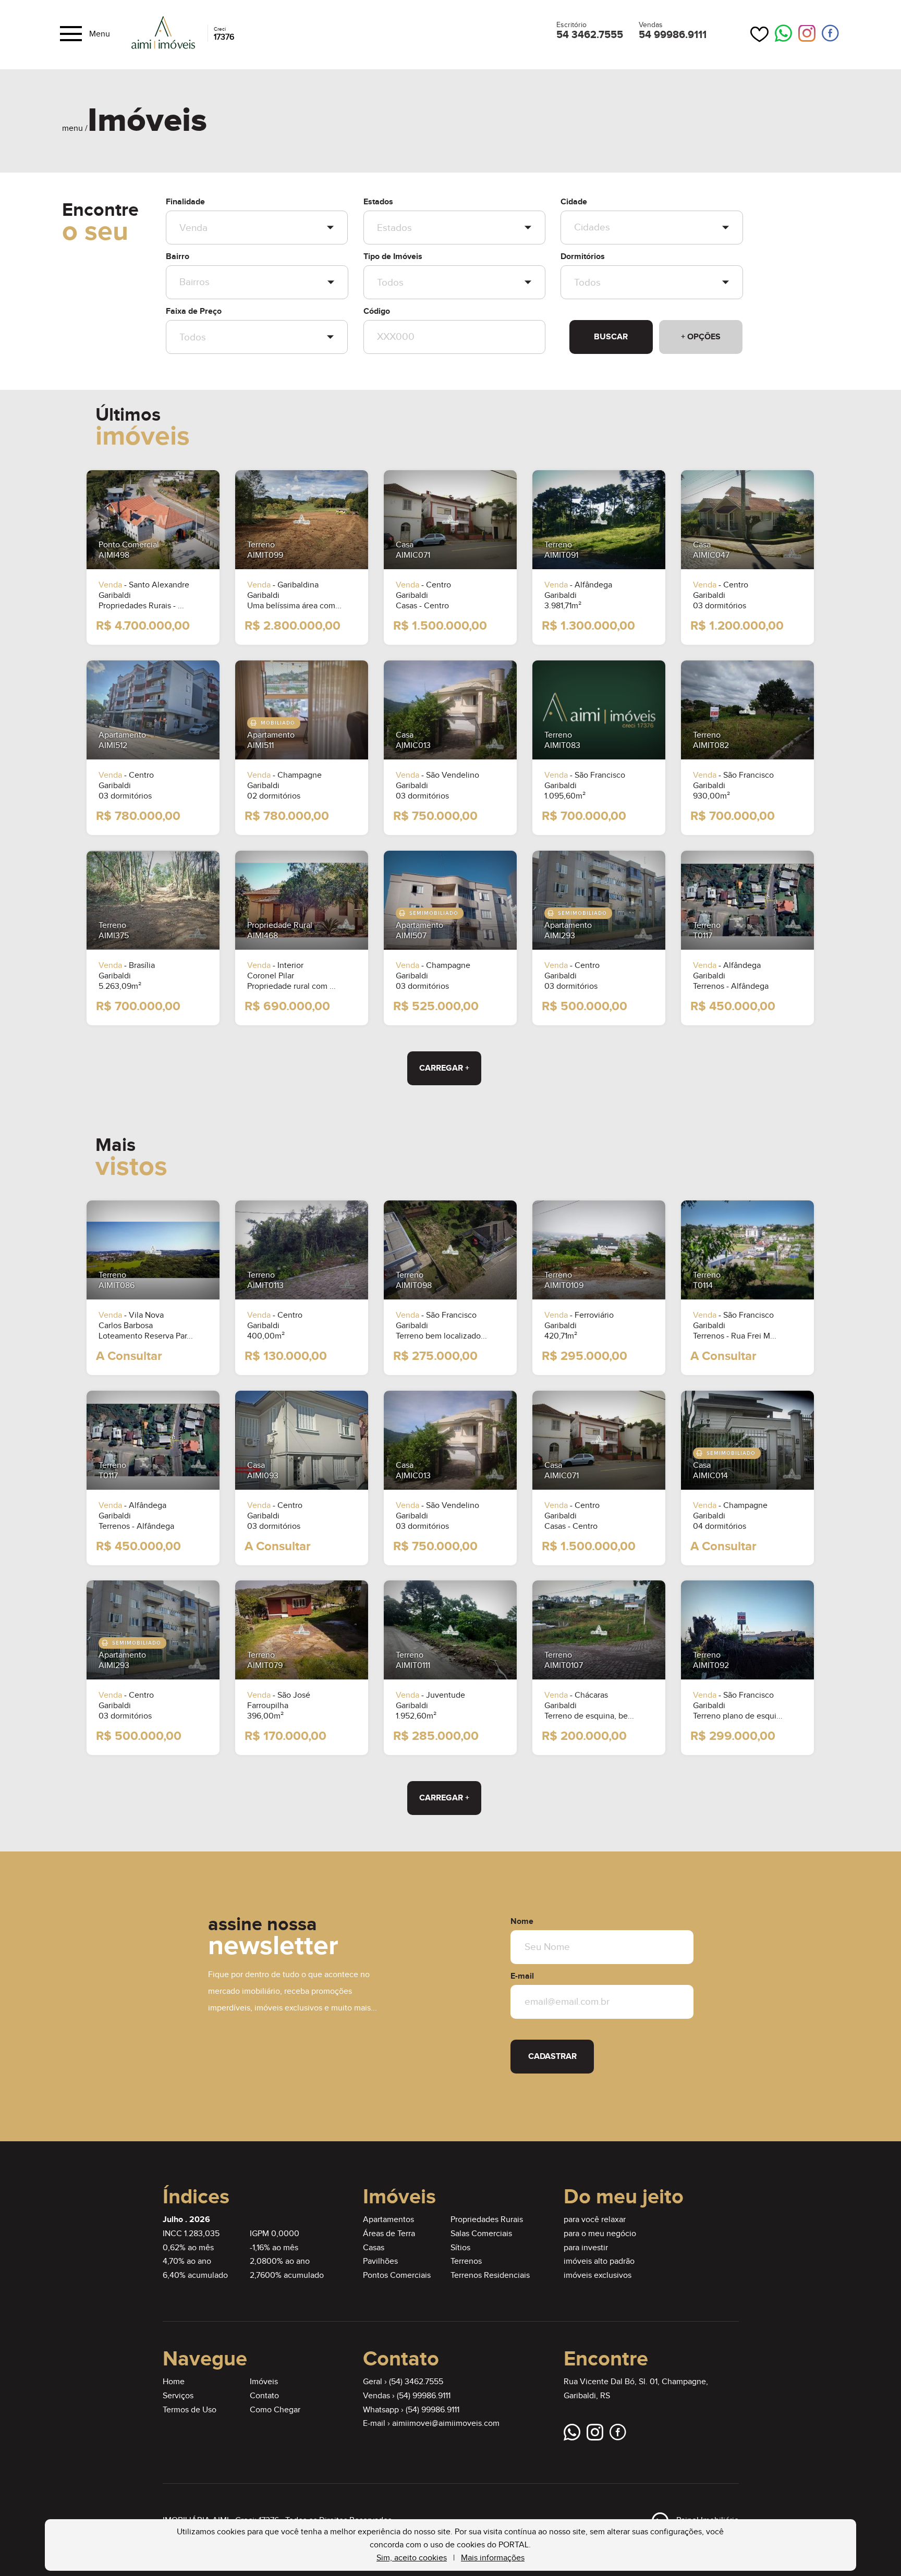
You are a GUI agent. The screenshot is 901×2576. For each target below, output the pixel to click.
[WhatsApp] (783, 34)
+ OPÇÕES (701, 337)
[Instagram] (807, 34)
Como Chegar (275, 2410)
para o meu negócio (600, 2234)
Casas (374, 2248)
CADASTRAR (552, 2057)
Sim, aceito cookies (412, 2558)
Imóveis (264, 2382)
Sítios (460, 2248)
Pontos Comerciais (397, 2276)
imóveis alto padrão (599, 2261)
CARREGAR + (444, 1068)
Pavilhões (380, 2261)
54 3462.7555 (590, 35)
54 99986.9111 (673, 35)
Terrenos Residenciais (490, 2276)
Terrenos (466, 2261)
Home (174, 2382)
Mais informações (493, 2558)
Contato (264, 2396)
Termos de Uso (190, 2410)
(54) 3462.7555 (416, 2382)
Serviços (178, 2396)
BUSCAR (611, 337)
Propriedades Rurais (487, 2220)
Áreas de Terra (389, 2234)
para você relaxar (595, 2220)
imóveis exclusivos (598, 2276)
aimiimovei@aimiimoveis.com (446, 2424)
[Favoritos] (759, 34)
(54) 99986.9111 (424, 2396)
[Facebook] (830, 34)
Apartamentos (388, 2220)
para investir (586, 2248)
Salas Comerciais (481, 2234)
